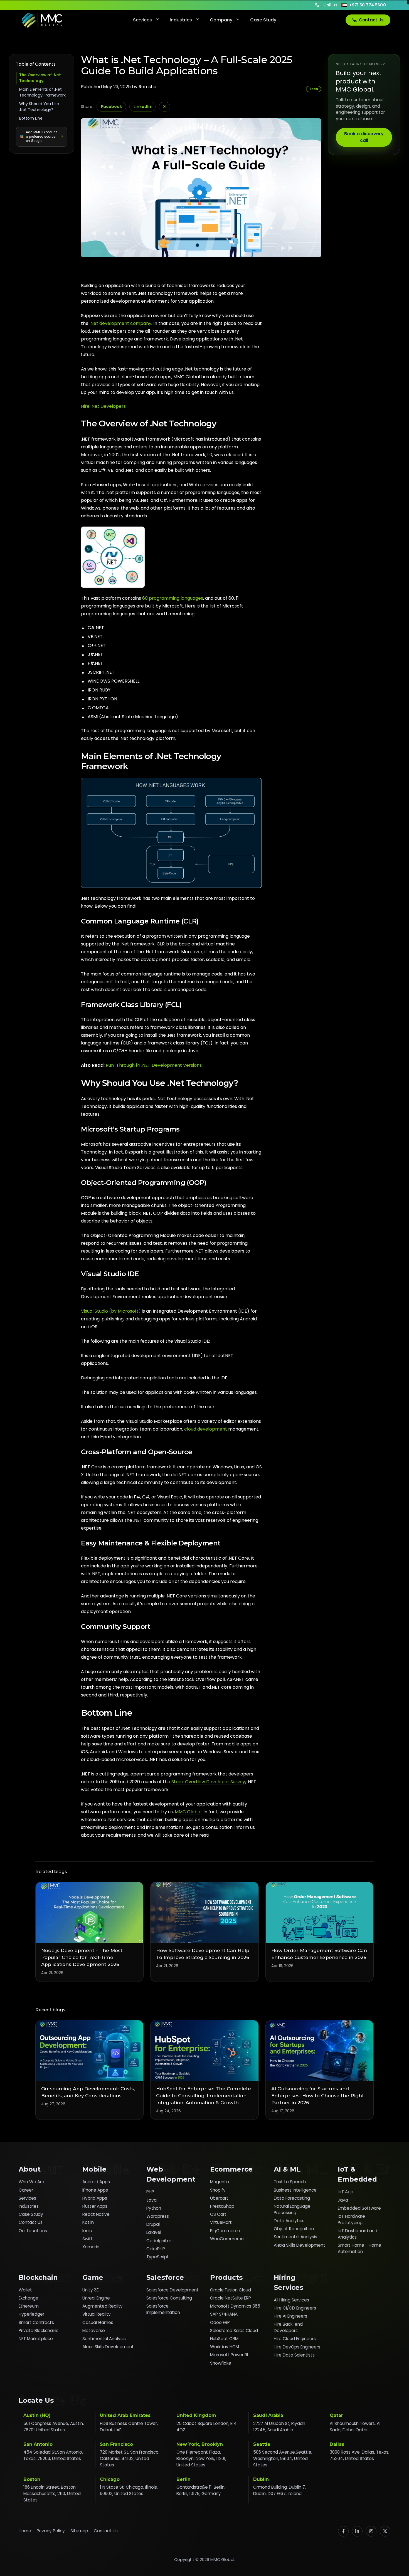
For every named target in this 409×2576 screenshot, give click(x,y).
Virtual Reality (97, 2314)
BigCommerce (225, 2231)
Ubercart (219, 2198)
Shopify (218, 2190)
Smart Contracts (36, 2322)
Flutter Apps (95, 2206)
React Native (96, 2214)
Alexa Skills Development (300, 2245)
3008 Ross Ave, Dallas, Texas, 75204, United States (359, 2455)
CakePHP (156, 2249)
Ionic (87, 2231)
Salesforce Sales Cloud (234, 2331)
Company (221, 20)
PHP (150, 2192)
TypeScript (158, 2257)
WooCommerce (227, 2239)
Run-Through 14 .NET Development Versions (154, 1065)
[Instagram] (371, 2531)
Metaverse (94, 2331)
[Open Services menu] (157, 20)
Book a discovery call (364, 137)
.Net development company (120, 323)
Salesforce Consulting (169, 2298)
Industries (181, 20)
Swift (88, 2239)
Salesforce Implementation (163, 2309)
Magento (220, 2182)
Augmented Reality (103, 2306)
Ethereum (29, 2306)
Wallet (25, 2290)
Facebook (111, 107)
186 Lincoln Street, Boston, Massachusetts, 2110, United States (52, 2494)
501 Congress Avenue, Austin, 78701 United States (54, 2427)
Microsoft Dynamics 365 (235, 2306)
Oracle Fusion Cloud (231, 2290)
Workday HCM (225, 2347)
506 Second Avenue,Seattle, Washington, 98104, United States (283, 2458)
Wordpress (158, 2216)
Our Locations (33, 2231)
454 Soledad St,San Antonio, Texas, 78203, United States (53, 2455)
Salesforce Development (173, 2290)
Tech (314, 89)
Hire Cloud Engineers (295, 2339)
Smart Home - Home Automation (359, 2248)
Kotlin (88, 2222)
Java (151, 2200)
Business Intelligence (295, 2190)
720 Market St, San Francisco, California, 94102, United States (130, 2458)
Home (25, 2531)
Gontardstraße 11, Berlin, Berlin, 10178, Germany (201, 2490)
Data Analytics (289, 2221)
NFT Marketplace (36, 2339)
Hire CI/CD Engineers (295, 2308)
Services (142, 20)
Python (154, 2208)
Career (26, 2190)
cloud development (206, 1429)
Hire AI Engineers (290, 2316)
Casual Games (98, 2322)
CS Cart (218, 2214)
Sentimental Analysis (295, 2237)
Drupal (153, 2224)
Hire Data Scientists (294, 2355)
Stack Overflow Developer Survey (208, 1782)
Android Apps (96, 2182)
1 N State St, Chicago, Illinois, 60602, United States (129, 2490)
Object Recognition (294, 2229)
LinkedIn (142, 107)
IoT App (346, 2192)
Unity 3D (91, 2290)
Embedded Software (359, 2208)
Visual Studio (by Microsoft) (111, 1311)
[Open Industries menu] (197, 20)
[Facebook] (343, 2531)
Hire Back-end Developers (288, 2327)
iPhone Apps (95, 2190)
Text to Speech (290, 2182)
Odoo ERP (220, 2322)
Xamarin (91, 2247)
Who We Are (31, 2182)
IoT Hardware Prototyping (351, 2219)
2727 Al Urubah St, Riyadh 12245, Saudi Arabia (279, 2427)
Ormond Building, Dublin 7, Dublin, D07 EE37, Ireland (279, 2490)
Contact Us (371, 20)
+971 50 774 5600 (368, 5)
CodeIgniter (159, 2241)
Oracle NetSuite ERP (231, 2298)
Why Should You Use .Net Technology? (39, 107)
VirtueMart (221, 2222)
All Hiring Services (291, 2300)
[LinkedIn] (357, 2531)
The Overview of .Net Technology (40, 78)
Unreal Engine (96, 2298)
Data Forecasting (292, 2198)
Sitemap (79, 2531)
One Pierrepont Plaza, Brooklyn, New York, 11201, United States (201, 2458)
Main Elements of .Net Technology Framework (42, 92)
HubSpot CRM (224, 2339)
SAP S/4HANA (224, 2314)
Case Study (263, 20)
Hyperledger (31, 2314)
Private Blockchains (39, 2331)
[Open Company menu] (237, 20)
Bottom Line (31, 118)
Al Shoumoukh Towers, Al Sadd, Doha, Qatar (355, 2427)
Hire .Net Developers (103, 406)
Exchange (29, 2298)
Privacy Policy (51, 2531)
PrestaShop (222, 2206)
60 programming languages (173, 598)
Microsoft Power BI (229, 2355)
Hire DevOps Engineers (297, 2347)
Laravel (154, 2232)
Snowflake (221, 2363)
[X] (385, 2531)
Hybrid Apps (95, 2198)
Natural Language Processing (292, 2209)
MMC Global (188, 1812)
